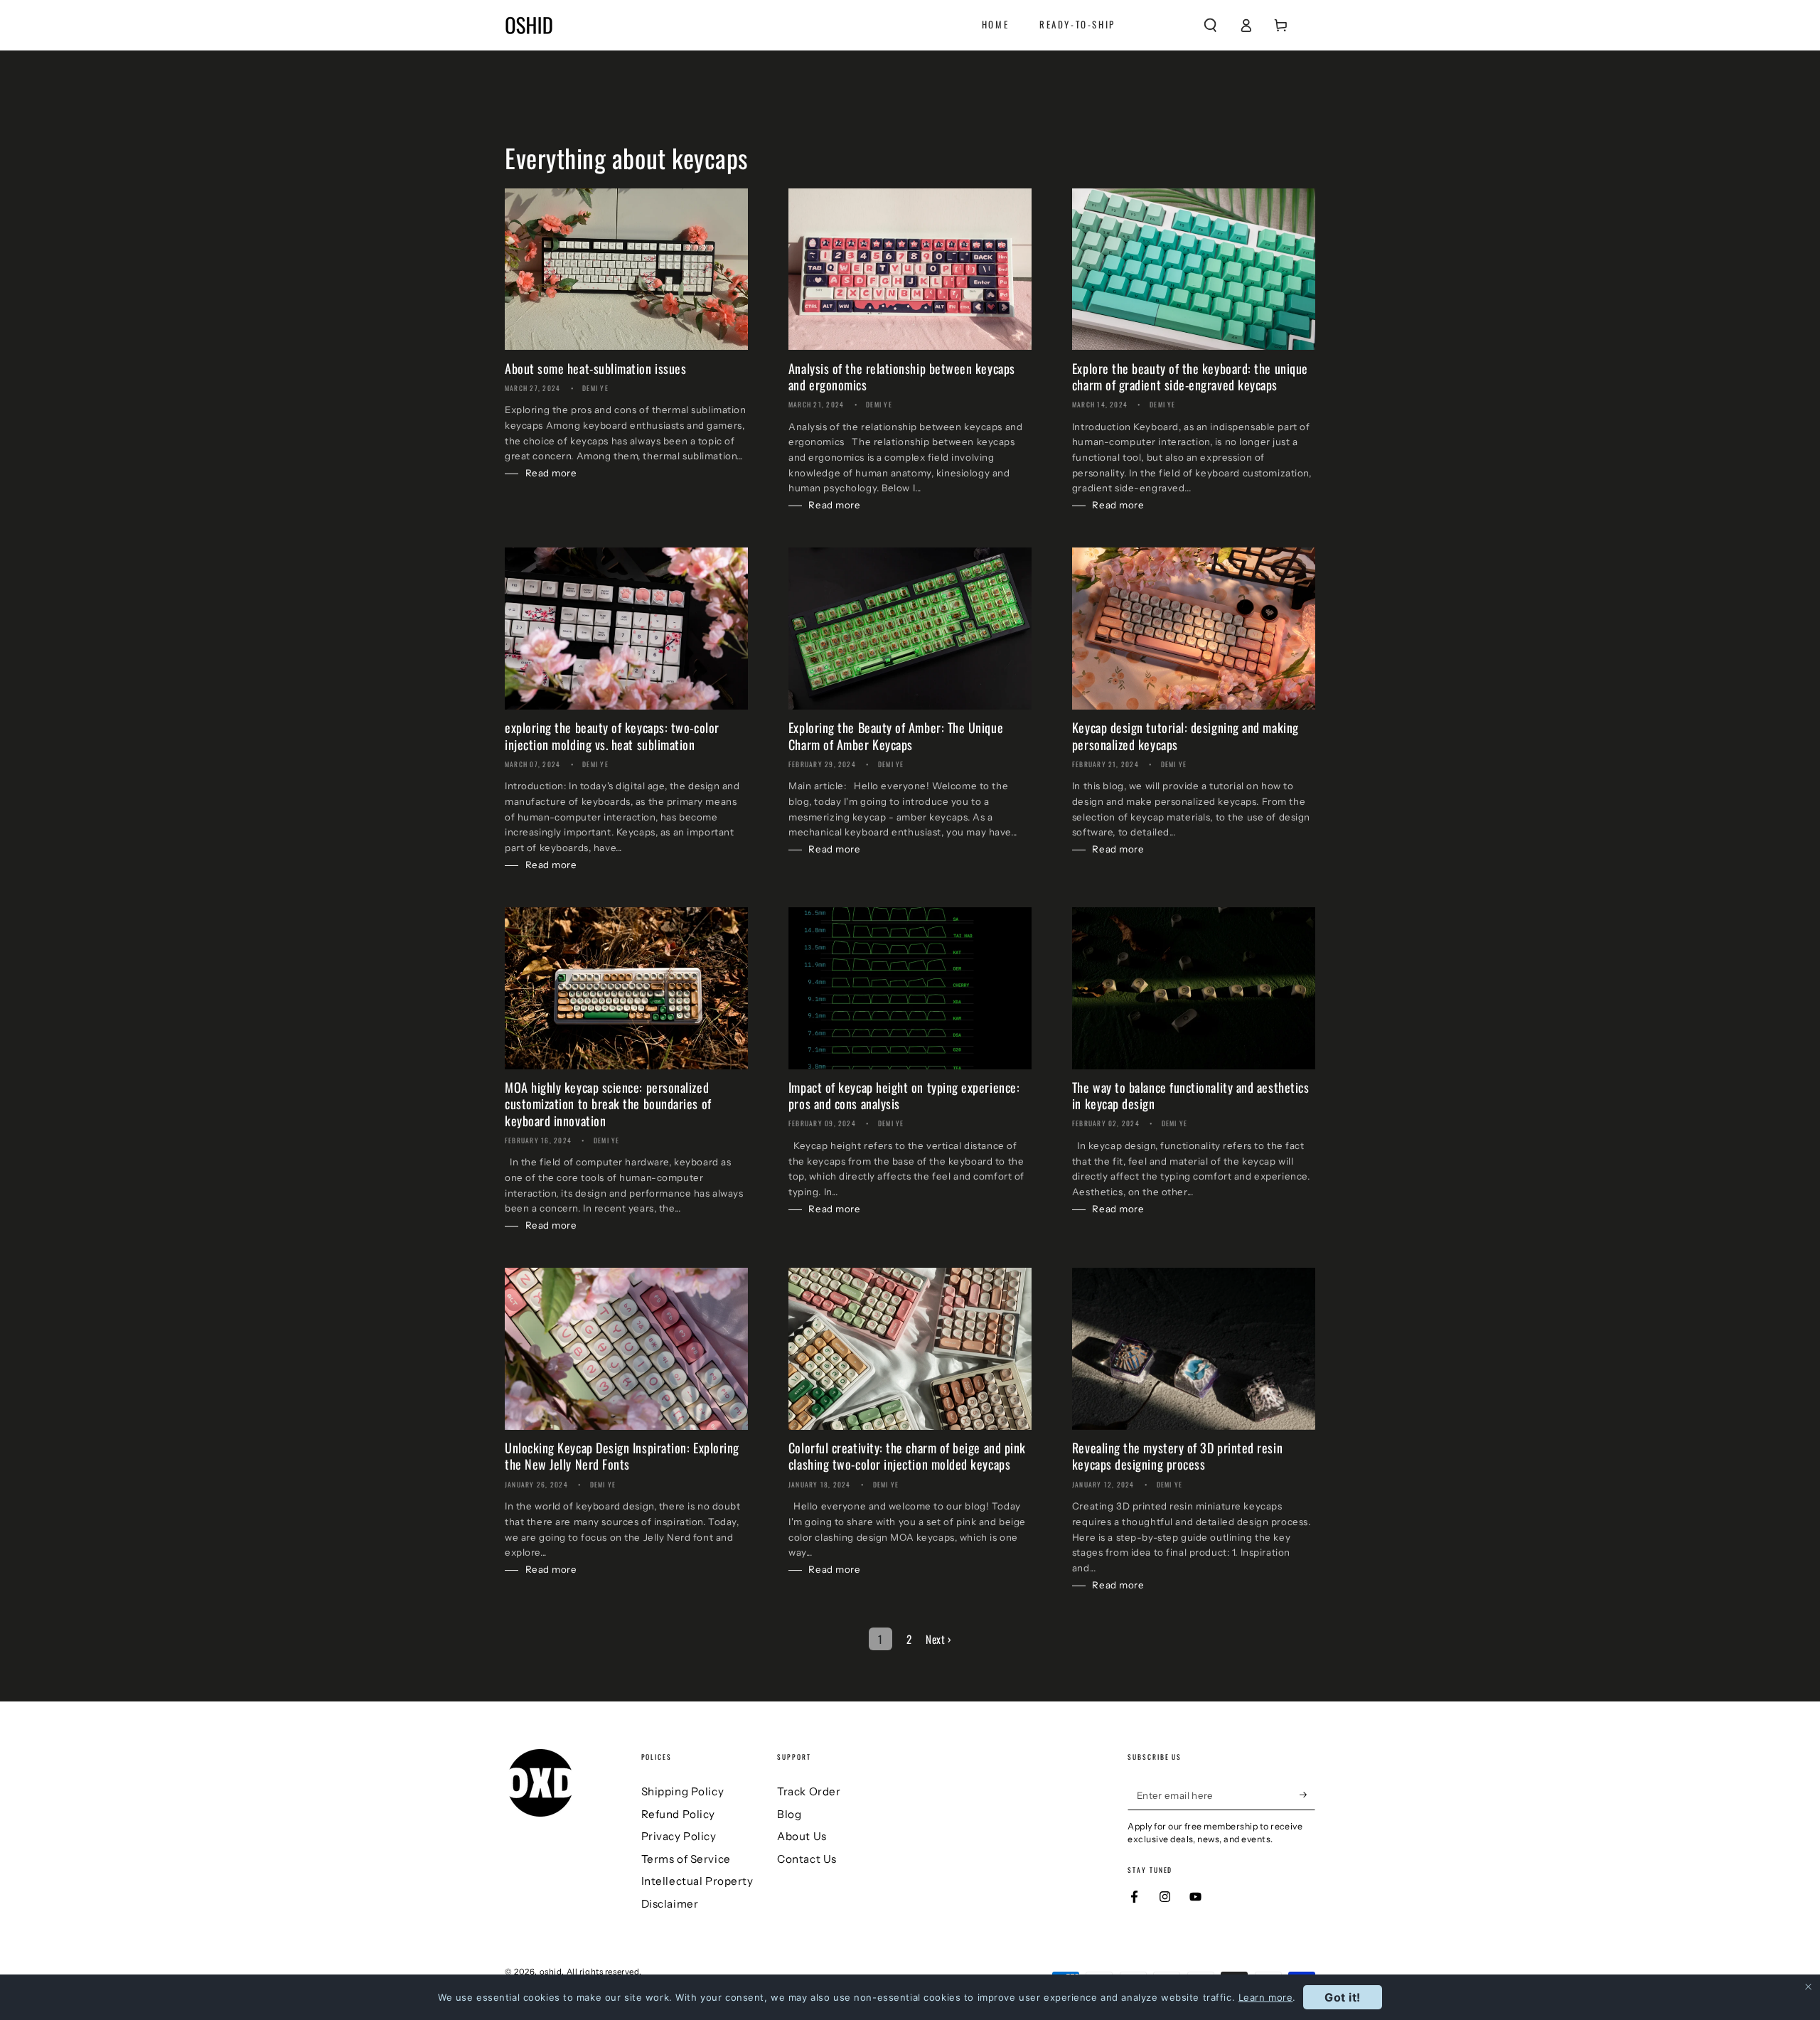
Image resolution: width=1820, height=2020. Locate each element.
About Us (802, 1836)
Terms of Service (686, 1859)
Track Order (809, 1791)
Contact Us (807, 1859)
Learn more (1266, 1997)
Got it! (1343, 1997)
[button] (1210, 25)
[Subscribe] (1307, 1795)
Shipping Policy (683, 1791)
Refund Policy (678, 1814)
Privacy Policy (679, 1836)
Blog (789, 1814)
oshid (551, 1972)
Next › (938, 1639)
